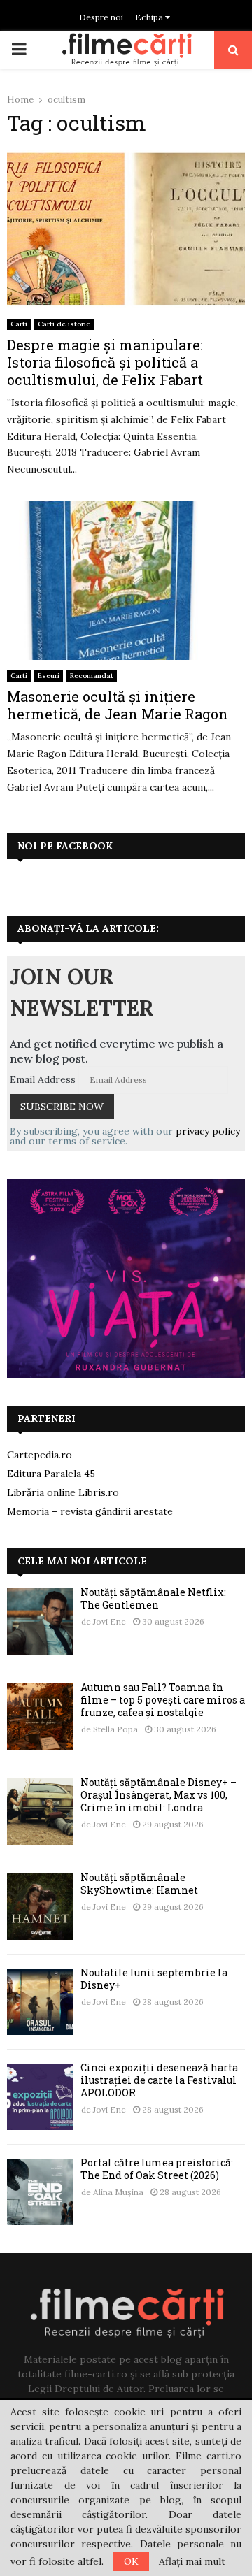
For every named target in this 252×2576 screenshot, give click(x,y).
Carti (19, 324)
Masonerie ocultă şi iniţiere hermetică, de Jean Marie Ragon (118, 705)
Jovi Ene (110, 1621)
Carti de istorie (64, 324)
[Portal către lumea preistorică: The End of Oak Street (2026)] (40, 2192)
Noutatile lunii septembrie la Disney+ (154, 1979)
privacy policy (208, 1131)
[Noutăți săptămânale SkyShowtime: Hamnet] (40, 1907)
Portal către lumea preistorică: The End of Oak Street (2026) (157, 2169)
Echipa (150, 17)
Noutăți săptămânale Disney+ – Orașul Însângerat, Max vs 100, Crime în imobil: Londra (159, 1795)
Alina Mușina (118, 2192)
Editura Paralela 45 (51, 1474)
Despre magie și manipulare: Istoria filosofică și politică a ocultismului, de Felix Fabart (105, 362)
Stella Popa (115, 1729)
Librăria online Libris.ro (63, 1492)
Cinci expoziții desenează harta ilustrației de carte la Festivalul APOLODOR (159, 2080)
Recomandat (92, 676)
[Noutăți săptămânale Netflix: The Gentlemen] (40, 1621)
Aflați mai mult (192, 2561)
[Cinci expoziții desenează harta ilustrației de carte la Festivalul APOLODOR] (40, 2097)
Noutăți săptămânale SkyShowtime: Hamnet (139, 1884)
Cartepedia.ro (40, 1455)
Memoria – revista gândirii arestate (90, 1511)
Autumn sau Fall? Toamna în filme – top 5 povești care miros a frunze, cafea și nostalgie (163, 1700)
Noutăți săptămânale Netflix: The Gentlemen (153, 1598)
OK (131, 2561)
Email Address (43, 1079)
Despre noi (101, 17)
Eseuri (49, 676)
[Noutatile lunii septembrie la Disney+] (40, 2002)
